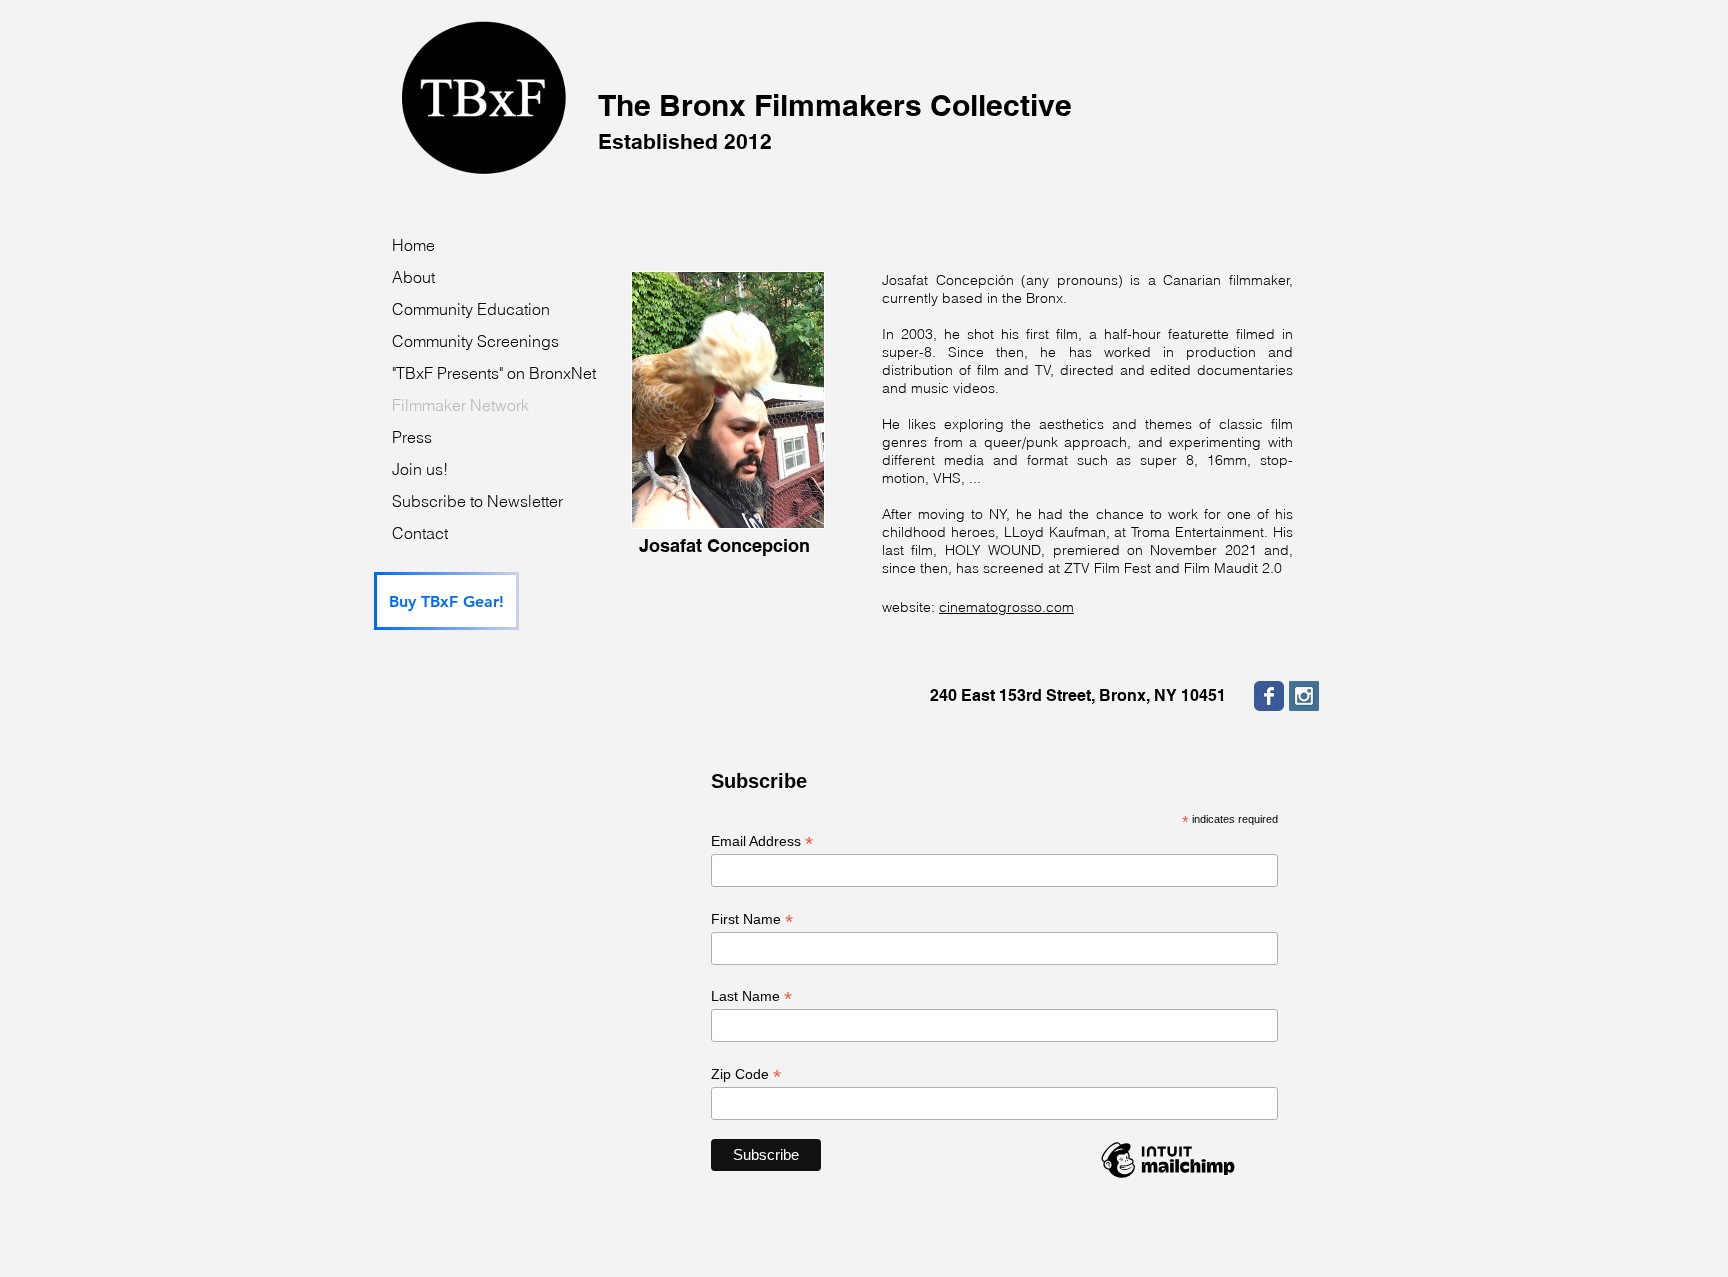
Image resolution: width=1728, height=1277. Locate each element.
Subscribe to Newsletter (477, 501)
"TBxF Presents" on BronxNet (494, 373)
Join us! (420, 469)
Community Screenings (475, 341)
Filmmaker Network (460, 405)
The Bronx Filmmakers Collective (835, 120)
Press (412, 437)
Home (413, 245)
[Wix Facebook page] (1269, 696)
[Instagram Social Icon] (1304, 696)
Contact (420, 533)
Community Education (471, 309)
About (413, 277)
